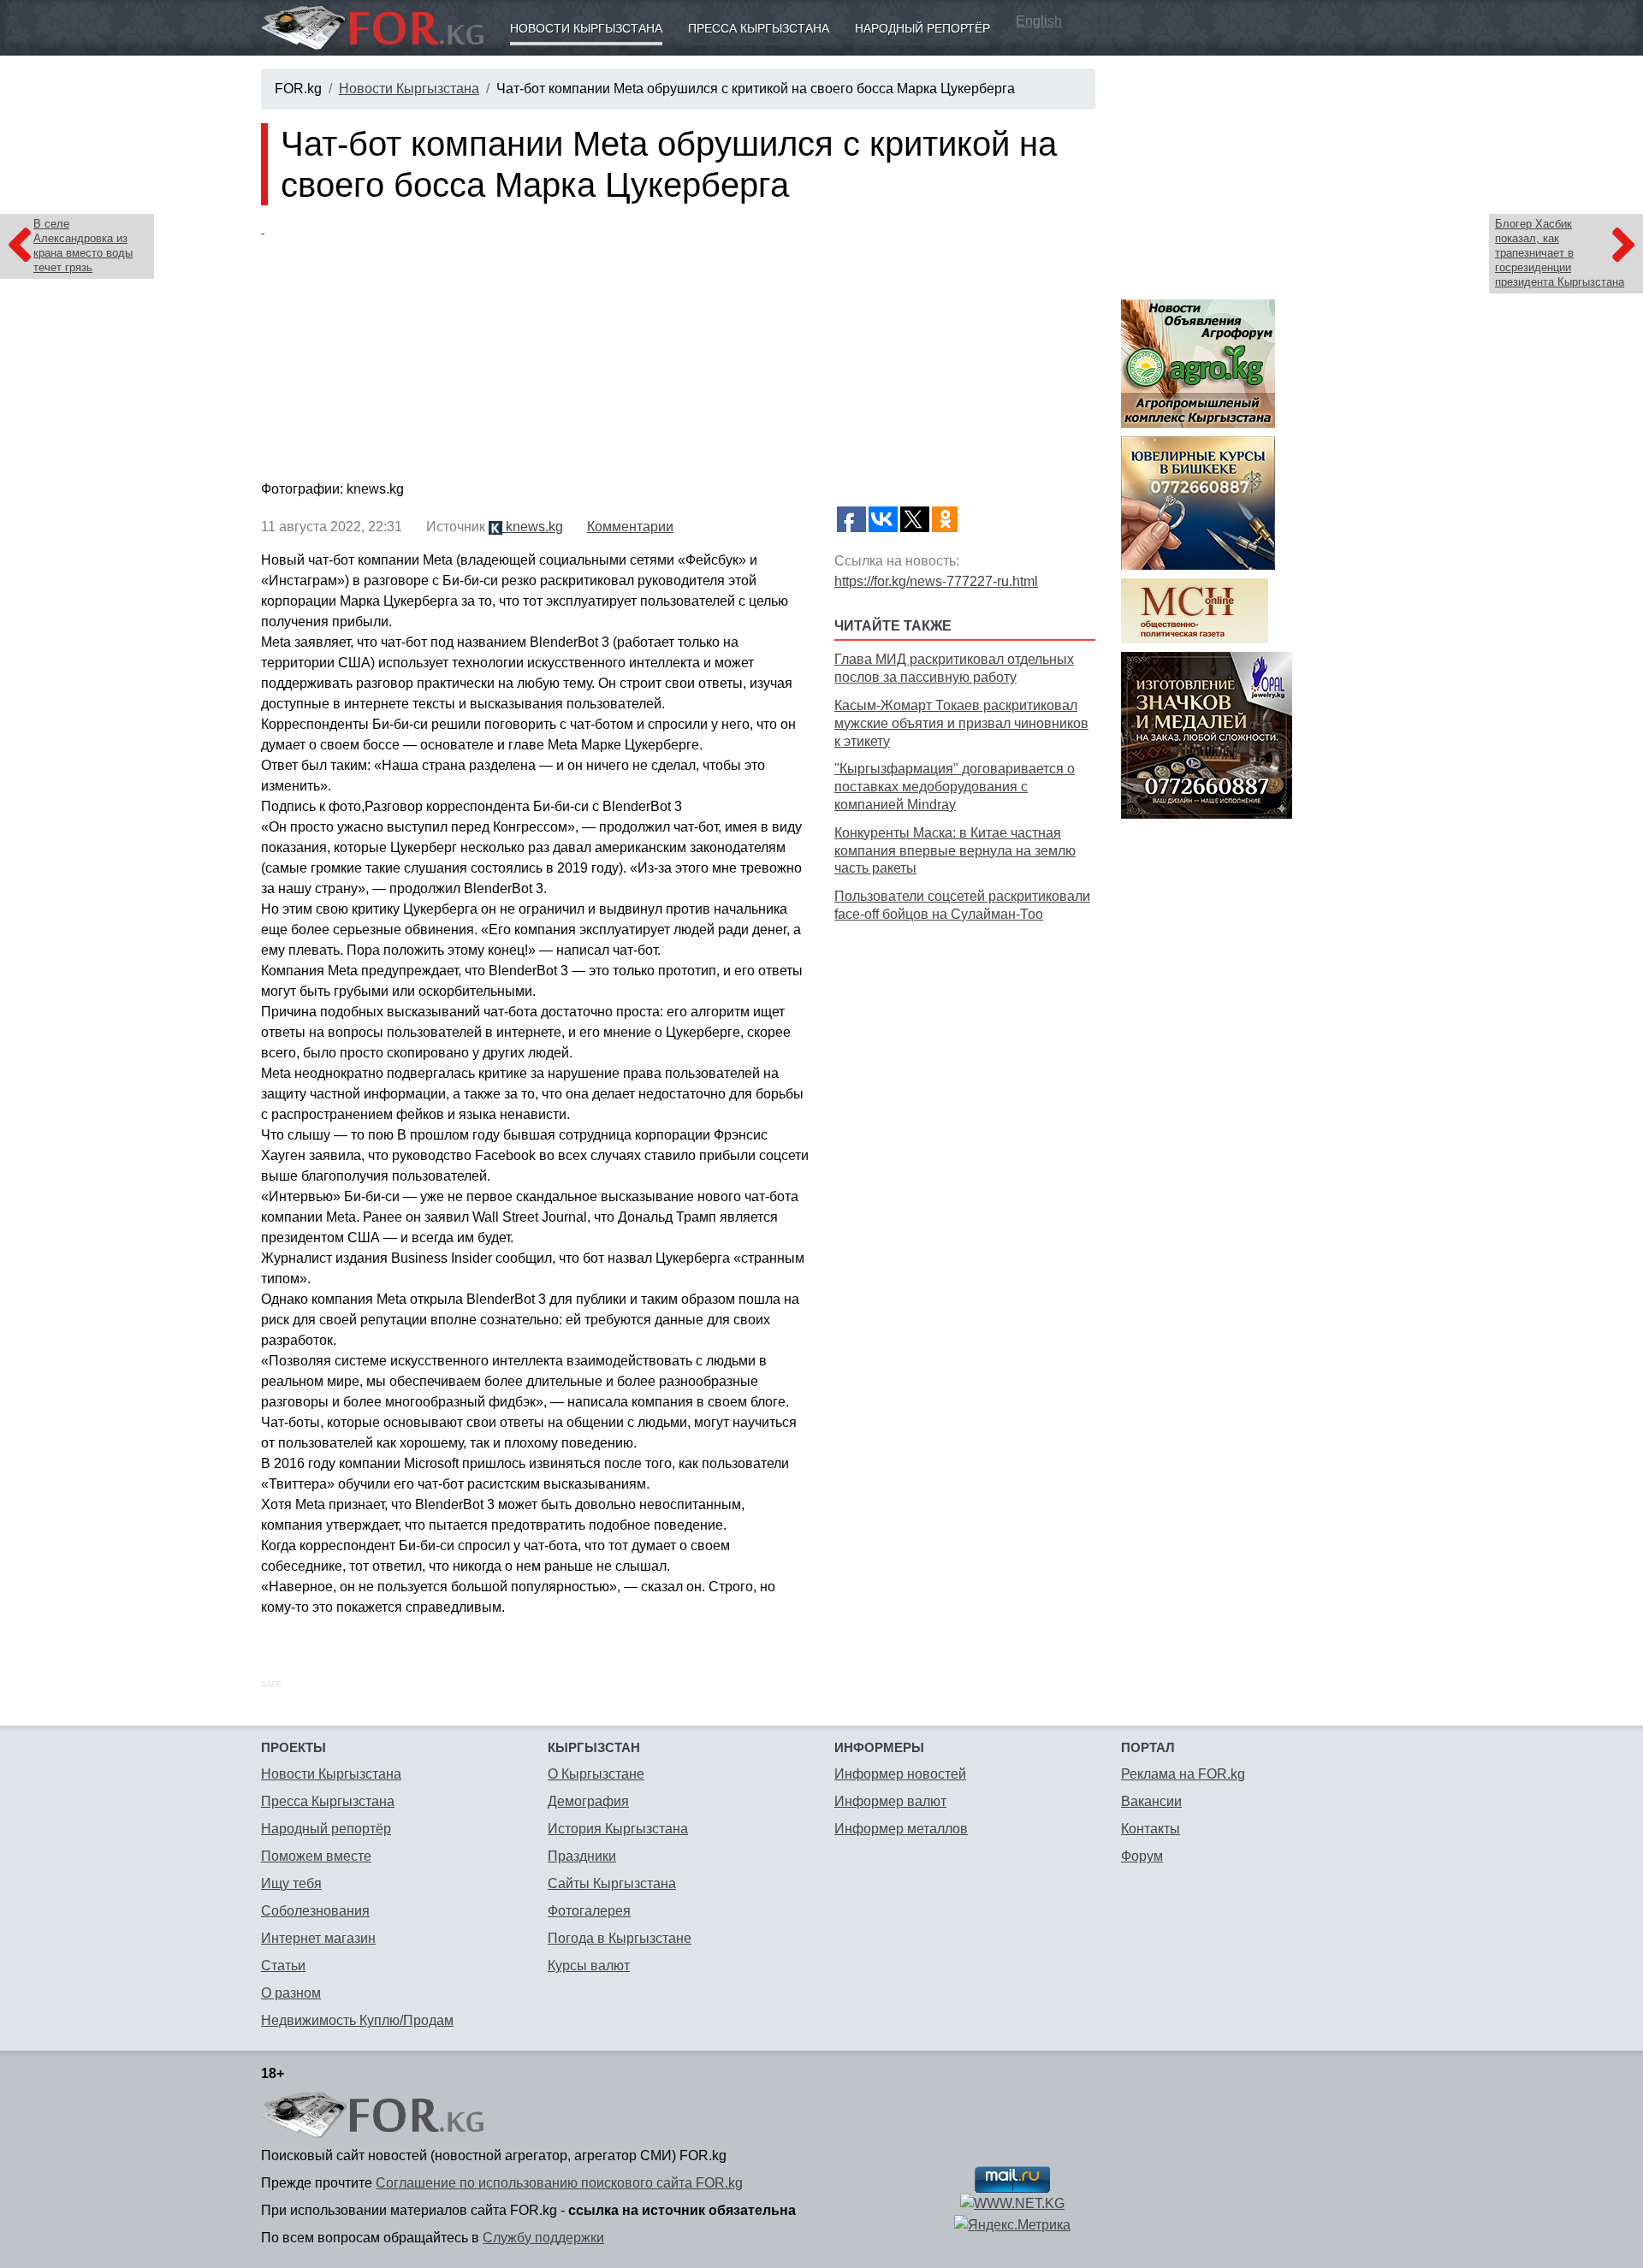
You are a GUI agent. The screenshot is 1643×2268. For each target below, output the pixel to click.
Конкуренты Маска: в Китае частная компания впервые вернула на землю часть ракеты (955, 851)
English (1039, 21)
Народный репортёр (922, 28)
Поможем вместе (316, 1856)
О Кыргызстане (596, 1774)
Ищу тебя (291, 1883)
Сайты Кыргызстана (612, 1883)
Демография (588, 1801)
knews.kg (533, 527)
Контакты (1151, 1829)
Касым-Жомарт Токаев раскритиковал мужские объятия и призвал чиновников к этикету (961, 723)
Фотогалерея (589, 1911)
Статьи (283, 1966)
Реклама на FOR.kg (1183, 1774)
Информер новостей (900, 1774)
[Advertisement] (965, 1048)
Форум (1142, 1856)
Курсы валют (589, 1966)
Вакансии (1151, 1801)
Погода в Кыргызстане (620, 1938)
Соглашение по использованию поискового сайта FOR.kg (559, 2183)
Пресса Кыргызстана (759, 28)
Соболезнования (315, 1911)
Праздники (582, 1856)
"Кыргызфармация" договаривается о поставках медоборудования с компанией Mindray (955, 787)
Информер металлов (901, 1829)
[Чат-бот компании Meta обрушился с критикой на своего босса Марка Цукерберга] (678, 346)
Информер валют (890, 1801)
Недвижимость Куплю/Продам (357, 2020)
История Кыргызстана (618, 1829)
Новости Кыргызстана (586, 28)
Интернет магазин (318, 1938)
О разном (291, 1993)
